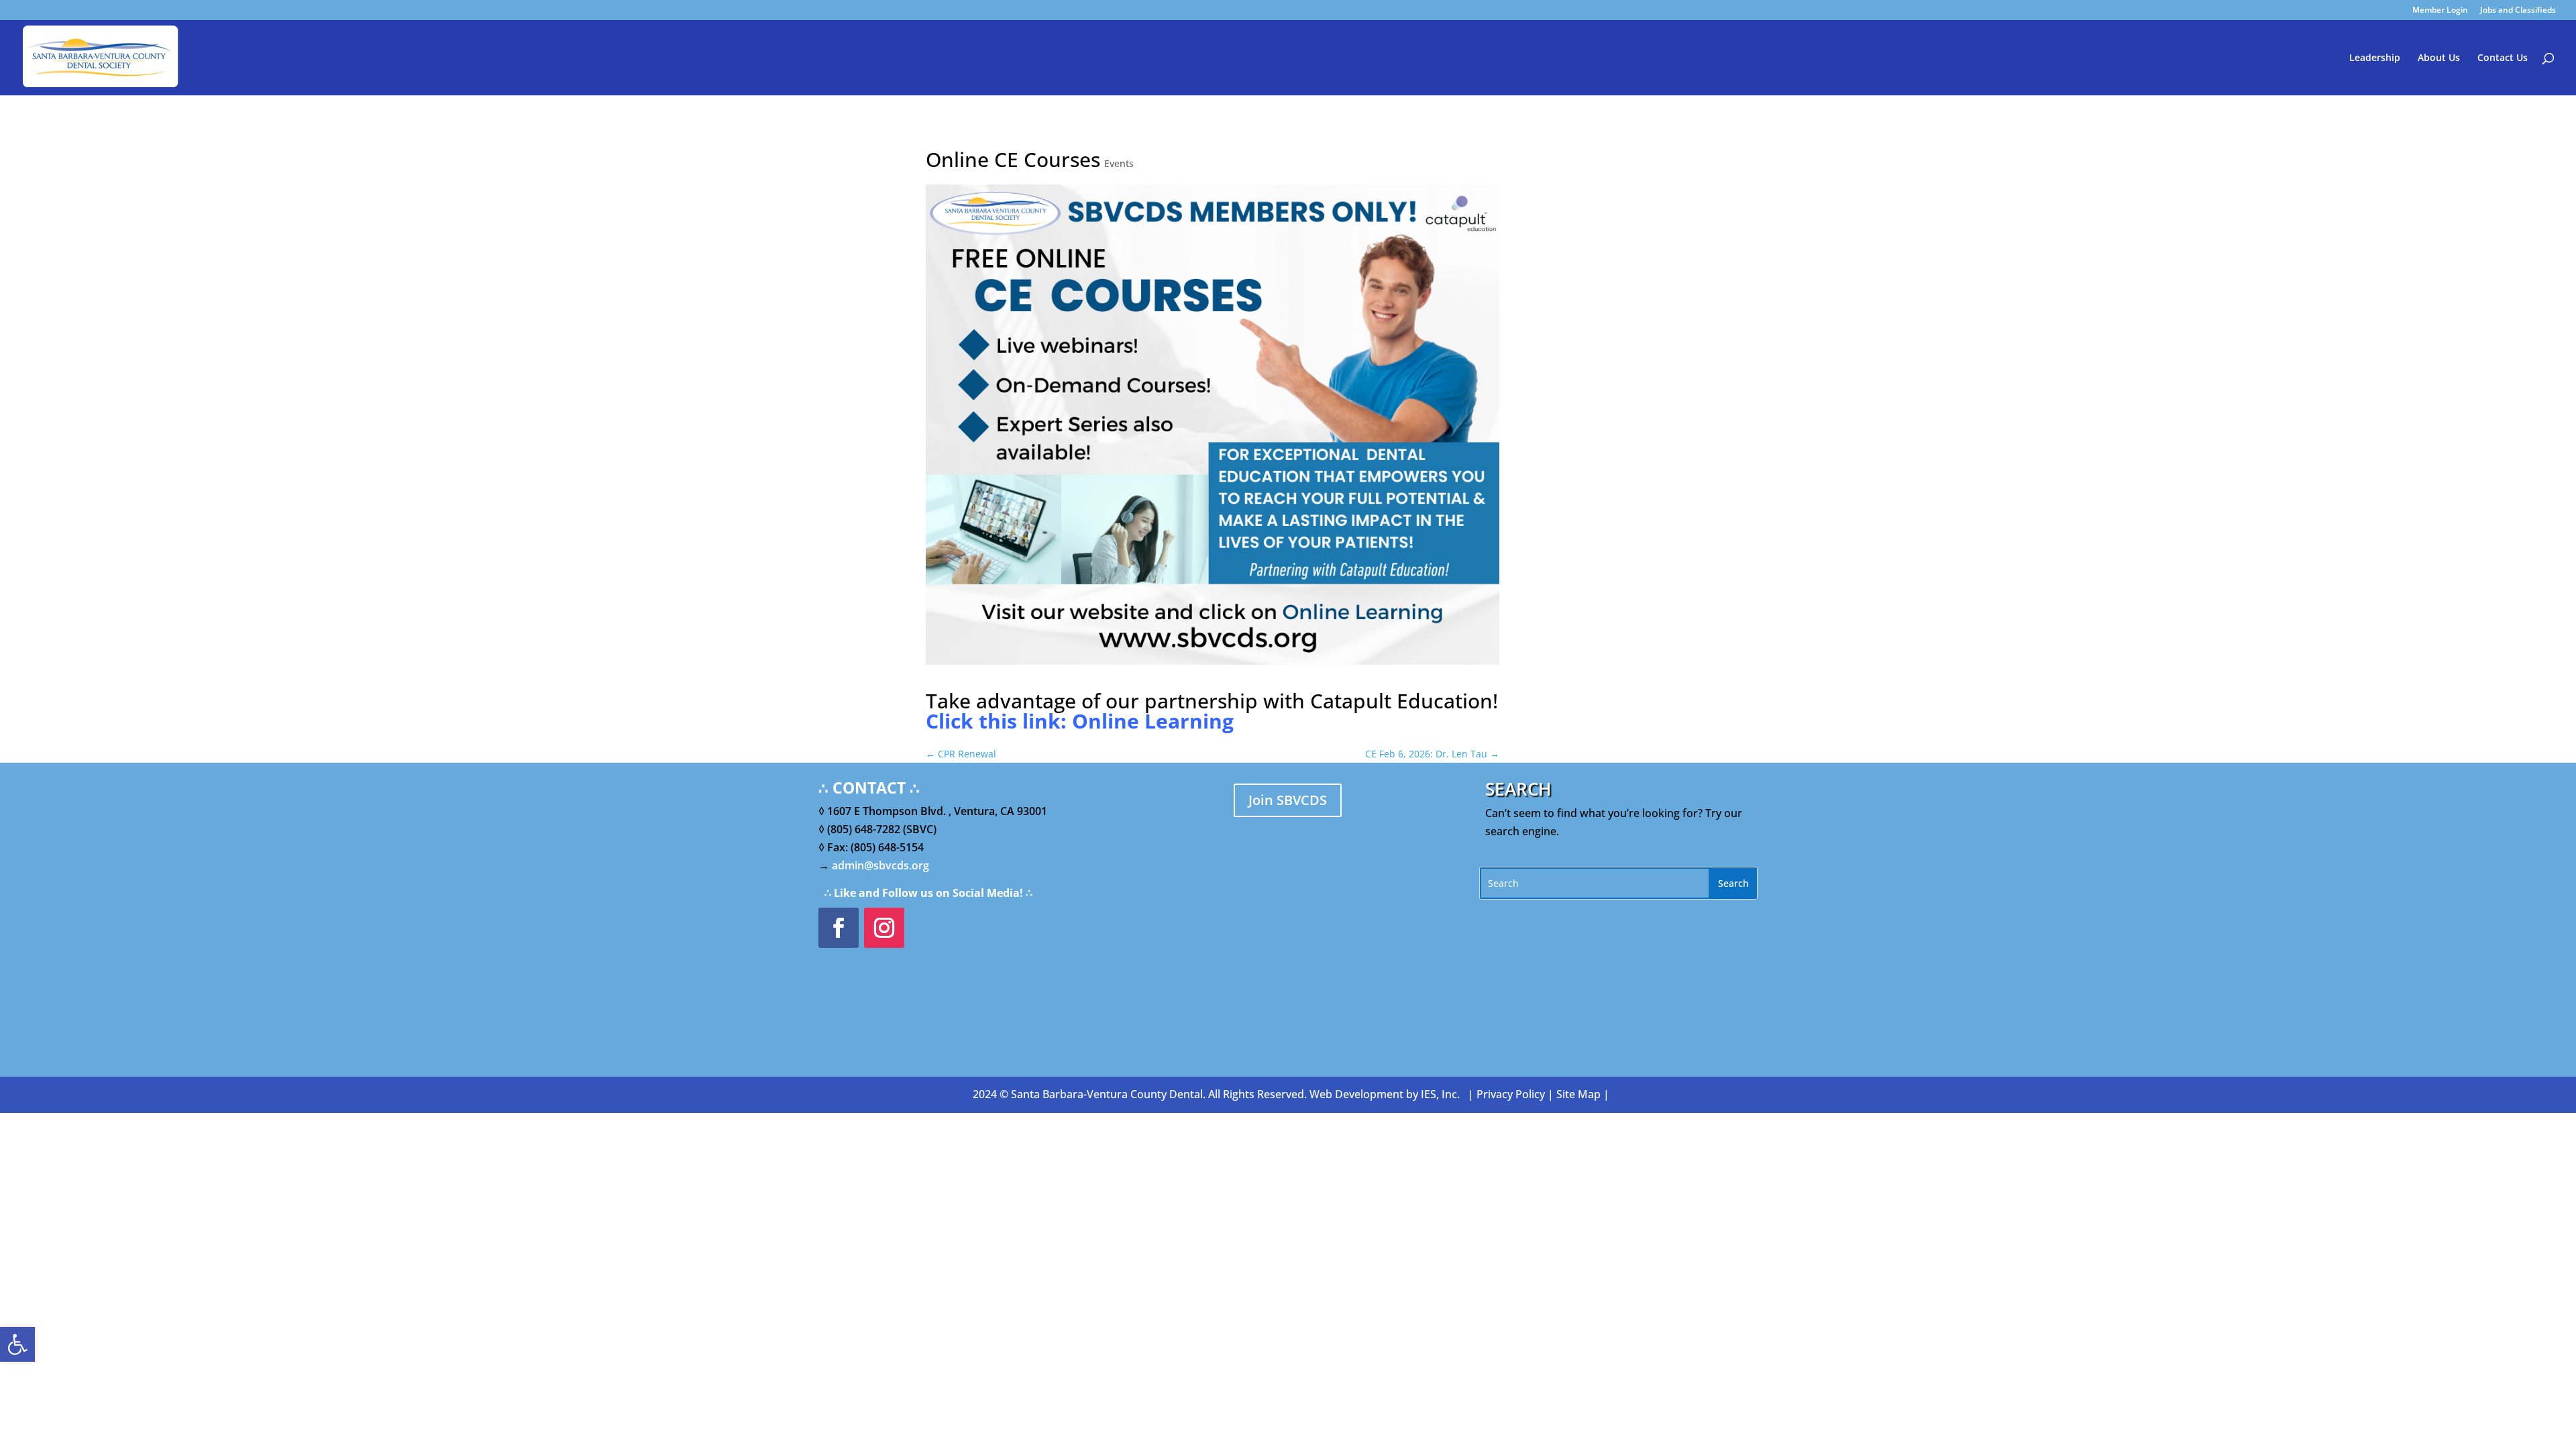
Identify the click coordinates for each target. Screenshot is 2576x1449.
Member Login (2440, 11)
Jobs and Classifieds (2518, 11)
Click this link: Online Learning (1080, 721)
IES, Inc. (1440, 1094)
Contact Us (2503, 58)
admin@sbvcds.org (880, 865)
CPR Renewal (961, 754)
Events (1119, 163)
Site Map (1578, 1094)
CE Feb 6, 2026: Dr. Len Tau (1432, 754)
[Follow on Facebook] (839, 928)
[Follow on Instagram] (884, 928)
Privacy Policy (1511, 1094)
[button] (17, 1344)
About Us (2439, 58)
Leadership (2375, 58)
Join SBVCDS (1288, 800)
